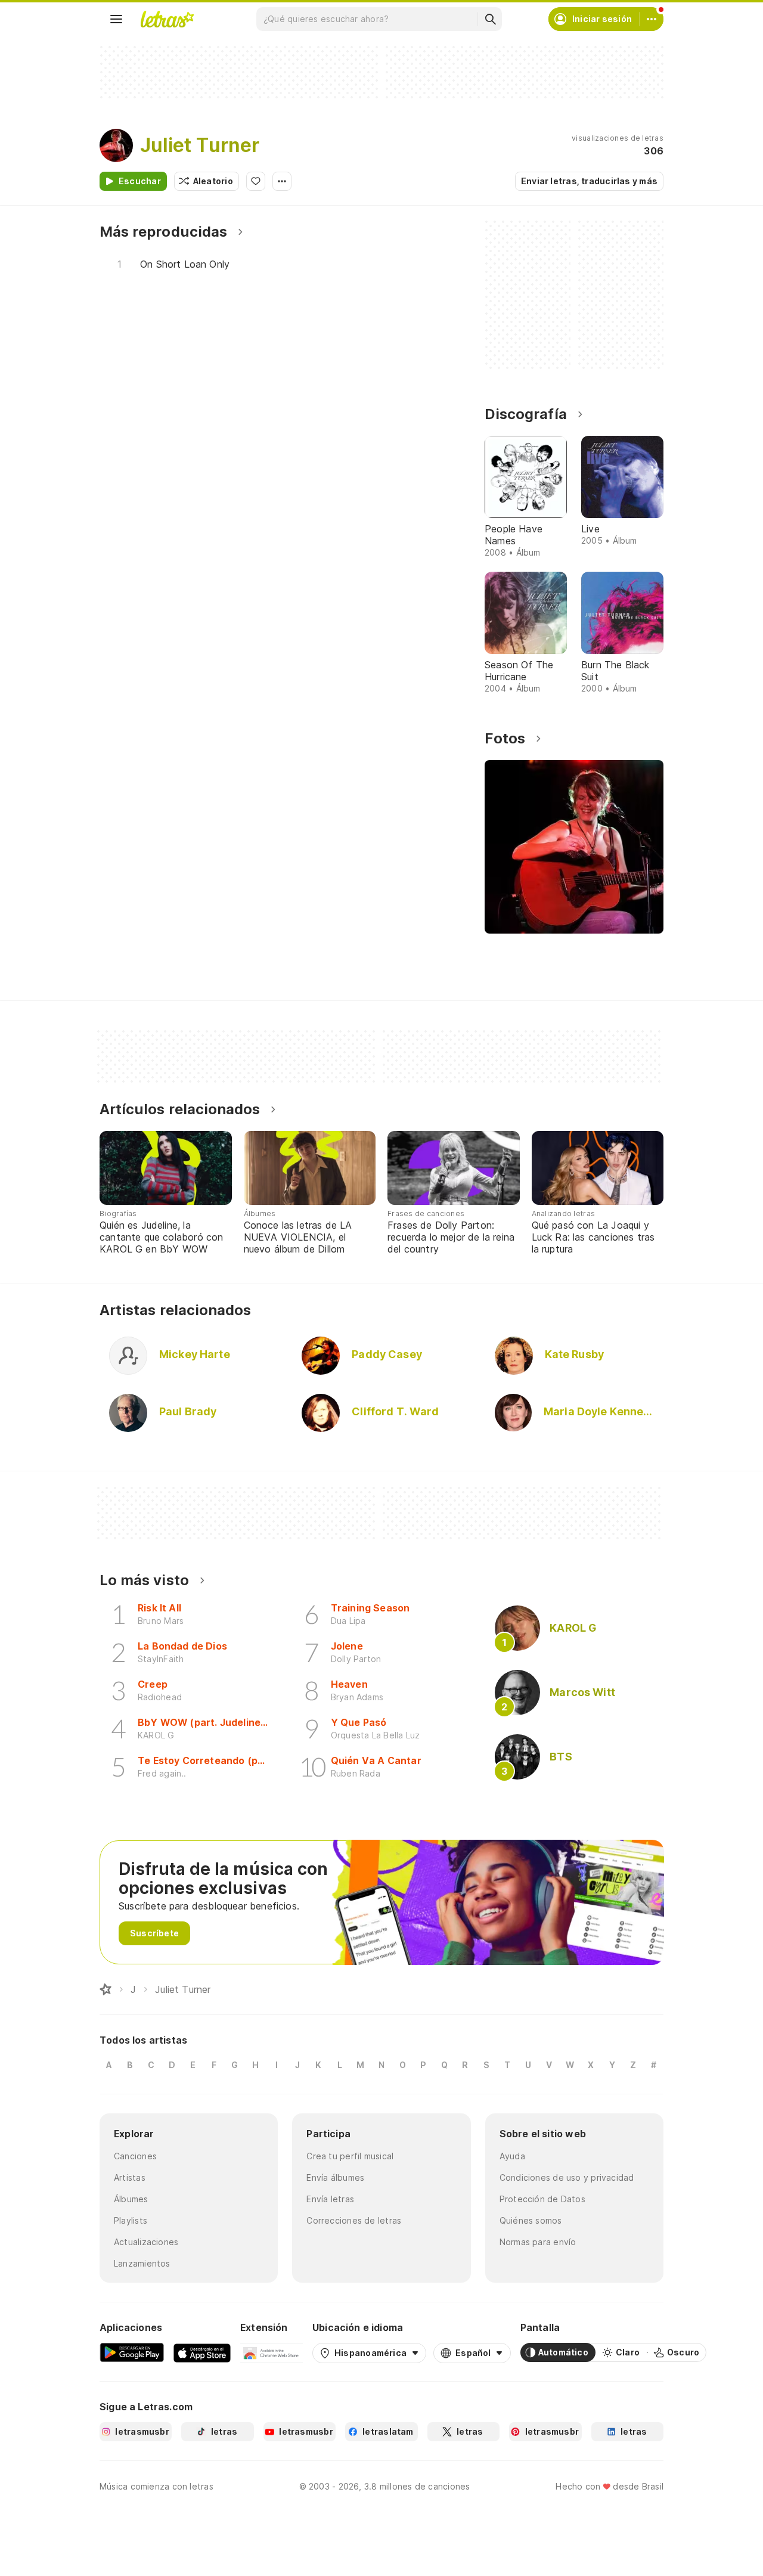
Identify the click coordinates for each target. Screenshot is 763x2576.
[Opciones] (282, 181)
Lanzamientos (142, 2263)
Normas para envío (538, 2242)
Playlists (131, 2220)
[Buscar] (490, 19)
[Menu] (116, 19)
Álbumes (131, 2199)
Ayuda (512, 2156)
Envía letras (330, 2199)
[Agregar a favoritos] (256, 181)
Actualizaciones (146, 2242)
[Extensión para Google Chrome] (272, 2352)
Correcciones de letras (354, 2220)
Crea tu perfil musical (350, 2156)
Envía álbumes (335, 2177)
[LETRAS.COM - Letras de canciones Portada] (167, 19)
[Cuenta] (652, 19)
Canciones (135, 2156)
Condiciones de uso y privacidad (567, 2177)
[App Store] (202, 2352)
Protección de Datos (542, 2199)
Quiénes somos (531, 2220)
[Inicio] (106, 1989)
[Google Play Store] (132, 2352)
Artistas (130, 2177)
